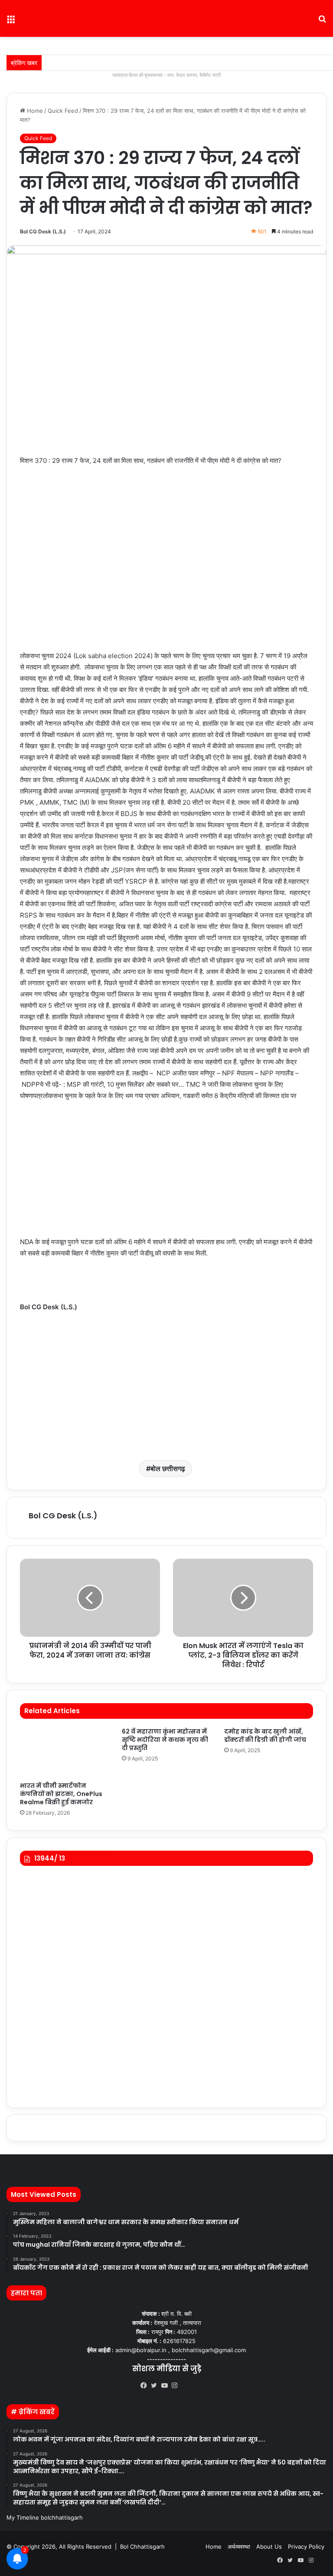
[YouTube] (166, 2386)
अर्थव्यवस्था (239, 2547)
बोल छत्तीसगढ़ (168, 1468)
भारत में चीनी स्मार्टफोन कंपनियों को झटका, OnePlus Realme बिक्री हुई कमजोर (61, 1794)
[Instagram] (177, 2386)
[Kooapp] (187, 2386)
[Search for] (322, 22)
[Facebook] (146, 2386)
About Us (269, 2547)
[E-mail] (24, 1329)
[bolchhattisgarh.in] (166, 18)
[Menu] (11, 22)
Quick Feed (63, 111)
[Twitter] (156, 2386)
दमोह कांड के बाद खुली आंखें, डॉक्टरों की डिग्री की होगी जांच (265, 1735)
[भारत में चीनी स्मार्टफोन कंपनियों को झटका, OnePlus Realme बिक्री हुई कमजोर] (64, 1752)
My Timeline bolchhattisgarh (45, 2517)
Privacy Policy (306, 2547)
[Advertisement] (166, 1173)
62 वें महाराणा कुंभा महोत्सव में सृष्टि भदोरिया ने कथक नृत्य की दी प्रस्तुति (165, 1740)
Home (34, 111)
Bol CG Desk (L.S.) (43, 231)
